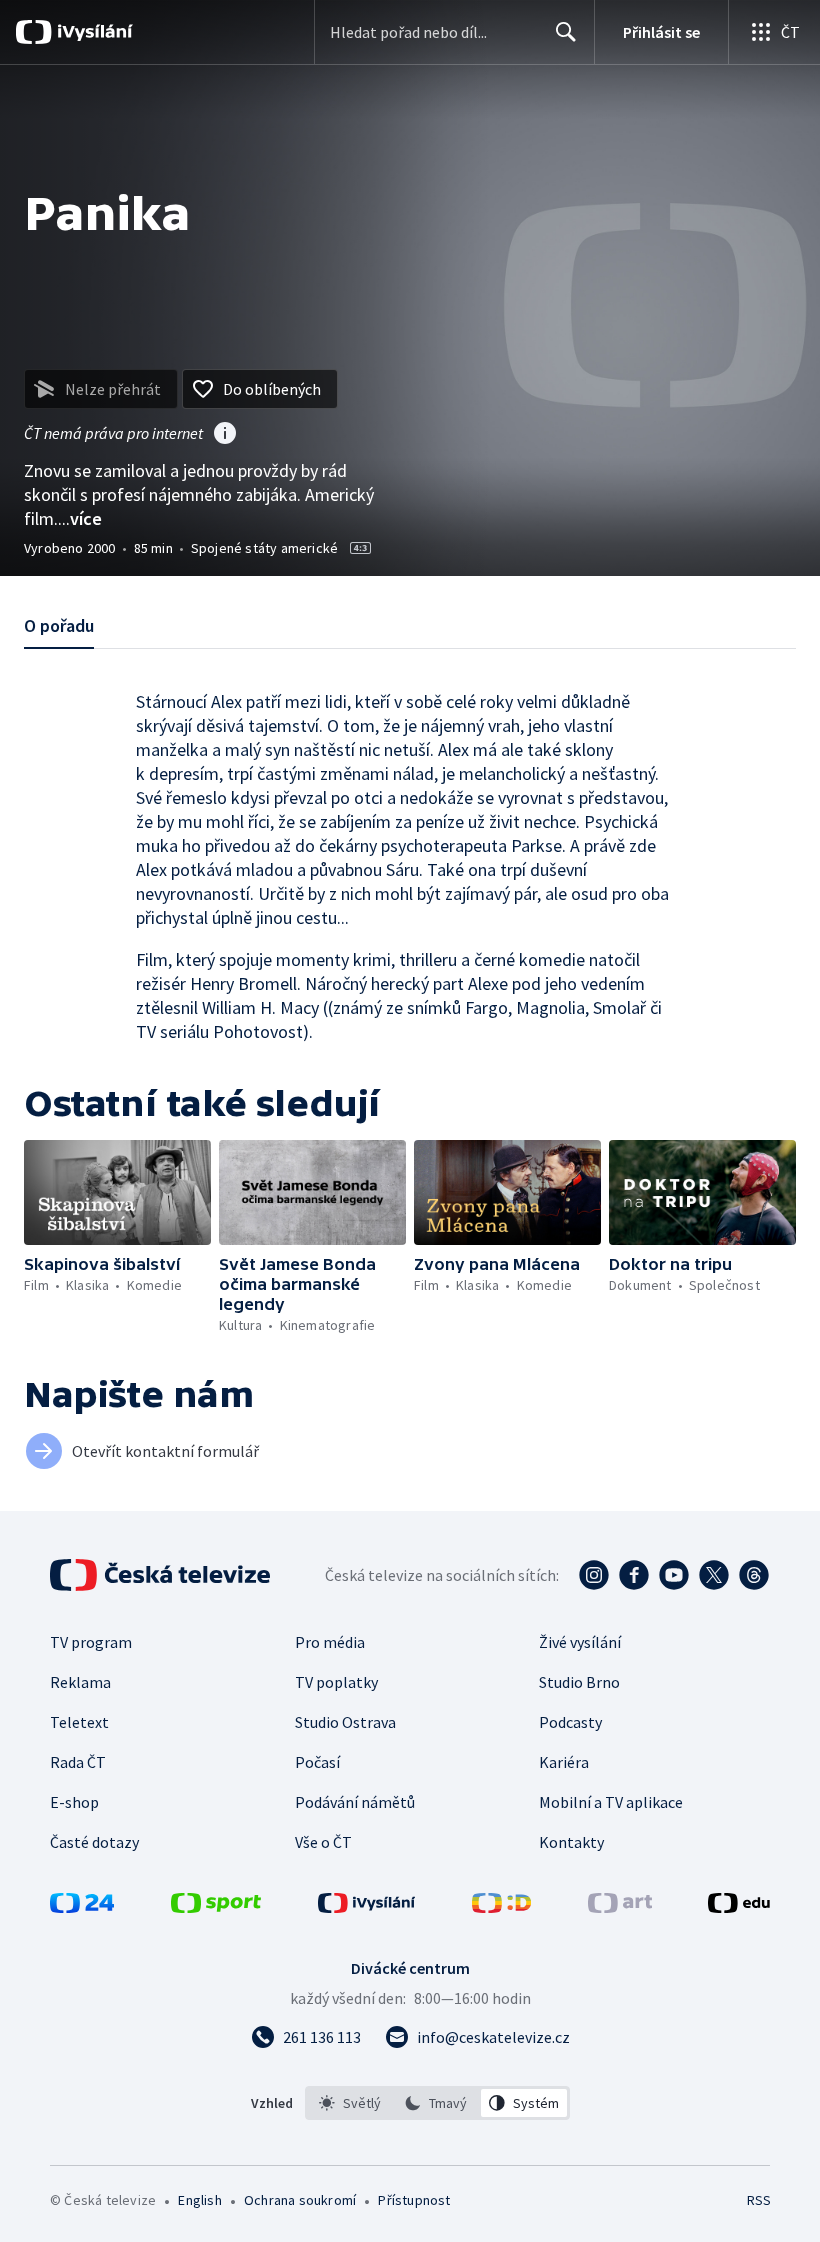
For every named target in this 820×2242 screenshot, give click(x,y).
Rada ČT (78, 1762)
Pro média (330, 1642)
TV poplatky (336, 1682)
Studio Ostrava (345, 1722)
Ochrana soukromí (300, 2200)
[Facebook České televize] (634, 1575)
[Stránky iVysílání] (367, 1907)
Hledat (566, 32)
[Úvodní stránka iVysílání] (92, 32)
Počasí (317, 1762)
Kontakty (571, 1842)
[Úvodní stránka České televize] (162, 1575)
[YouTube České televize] (674, 1575)
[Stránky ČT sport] (216, 1907)
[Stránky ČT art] (620, 1907)
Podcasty (570, 1722)
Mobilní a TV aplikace (611, 1802)
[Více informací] (225, 435)
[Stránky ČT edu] (739, 1907)
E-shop (74, 1802)
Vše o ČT (323, 1842)
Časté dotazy (94, 1842)
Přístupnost (414, 2200)
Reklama (80, 1682)
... (80, 518)
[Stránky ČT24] (82, 1907)
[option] (350, 2103)
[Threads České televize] (754, 1575)
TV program (91, 1642)
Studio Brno (579, 1682)
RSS (758, 2200)
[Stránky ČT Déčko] (501, 1907)
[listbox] (437, 2103)
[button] (117, 1192)
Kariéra (564, 1762)
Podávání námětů (355, 1802)
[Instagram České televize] (594, 1575)
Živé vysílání (580, 1642)
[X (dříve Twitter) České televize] (714, 1575)
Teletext (79, 1722)
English (199, 2200)
